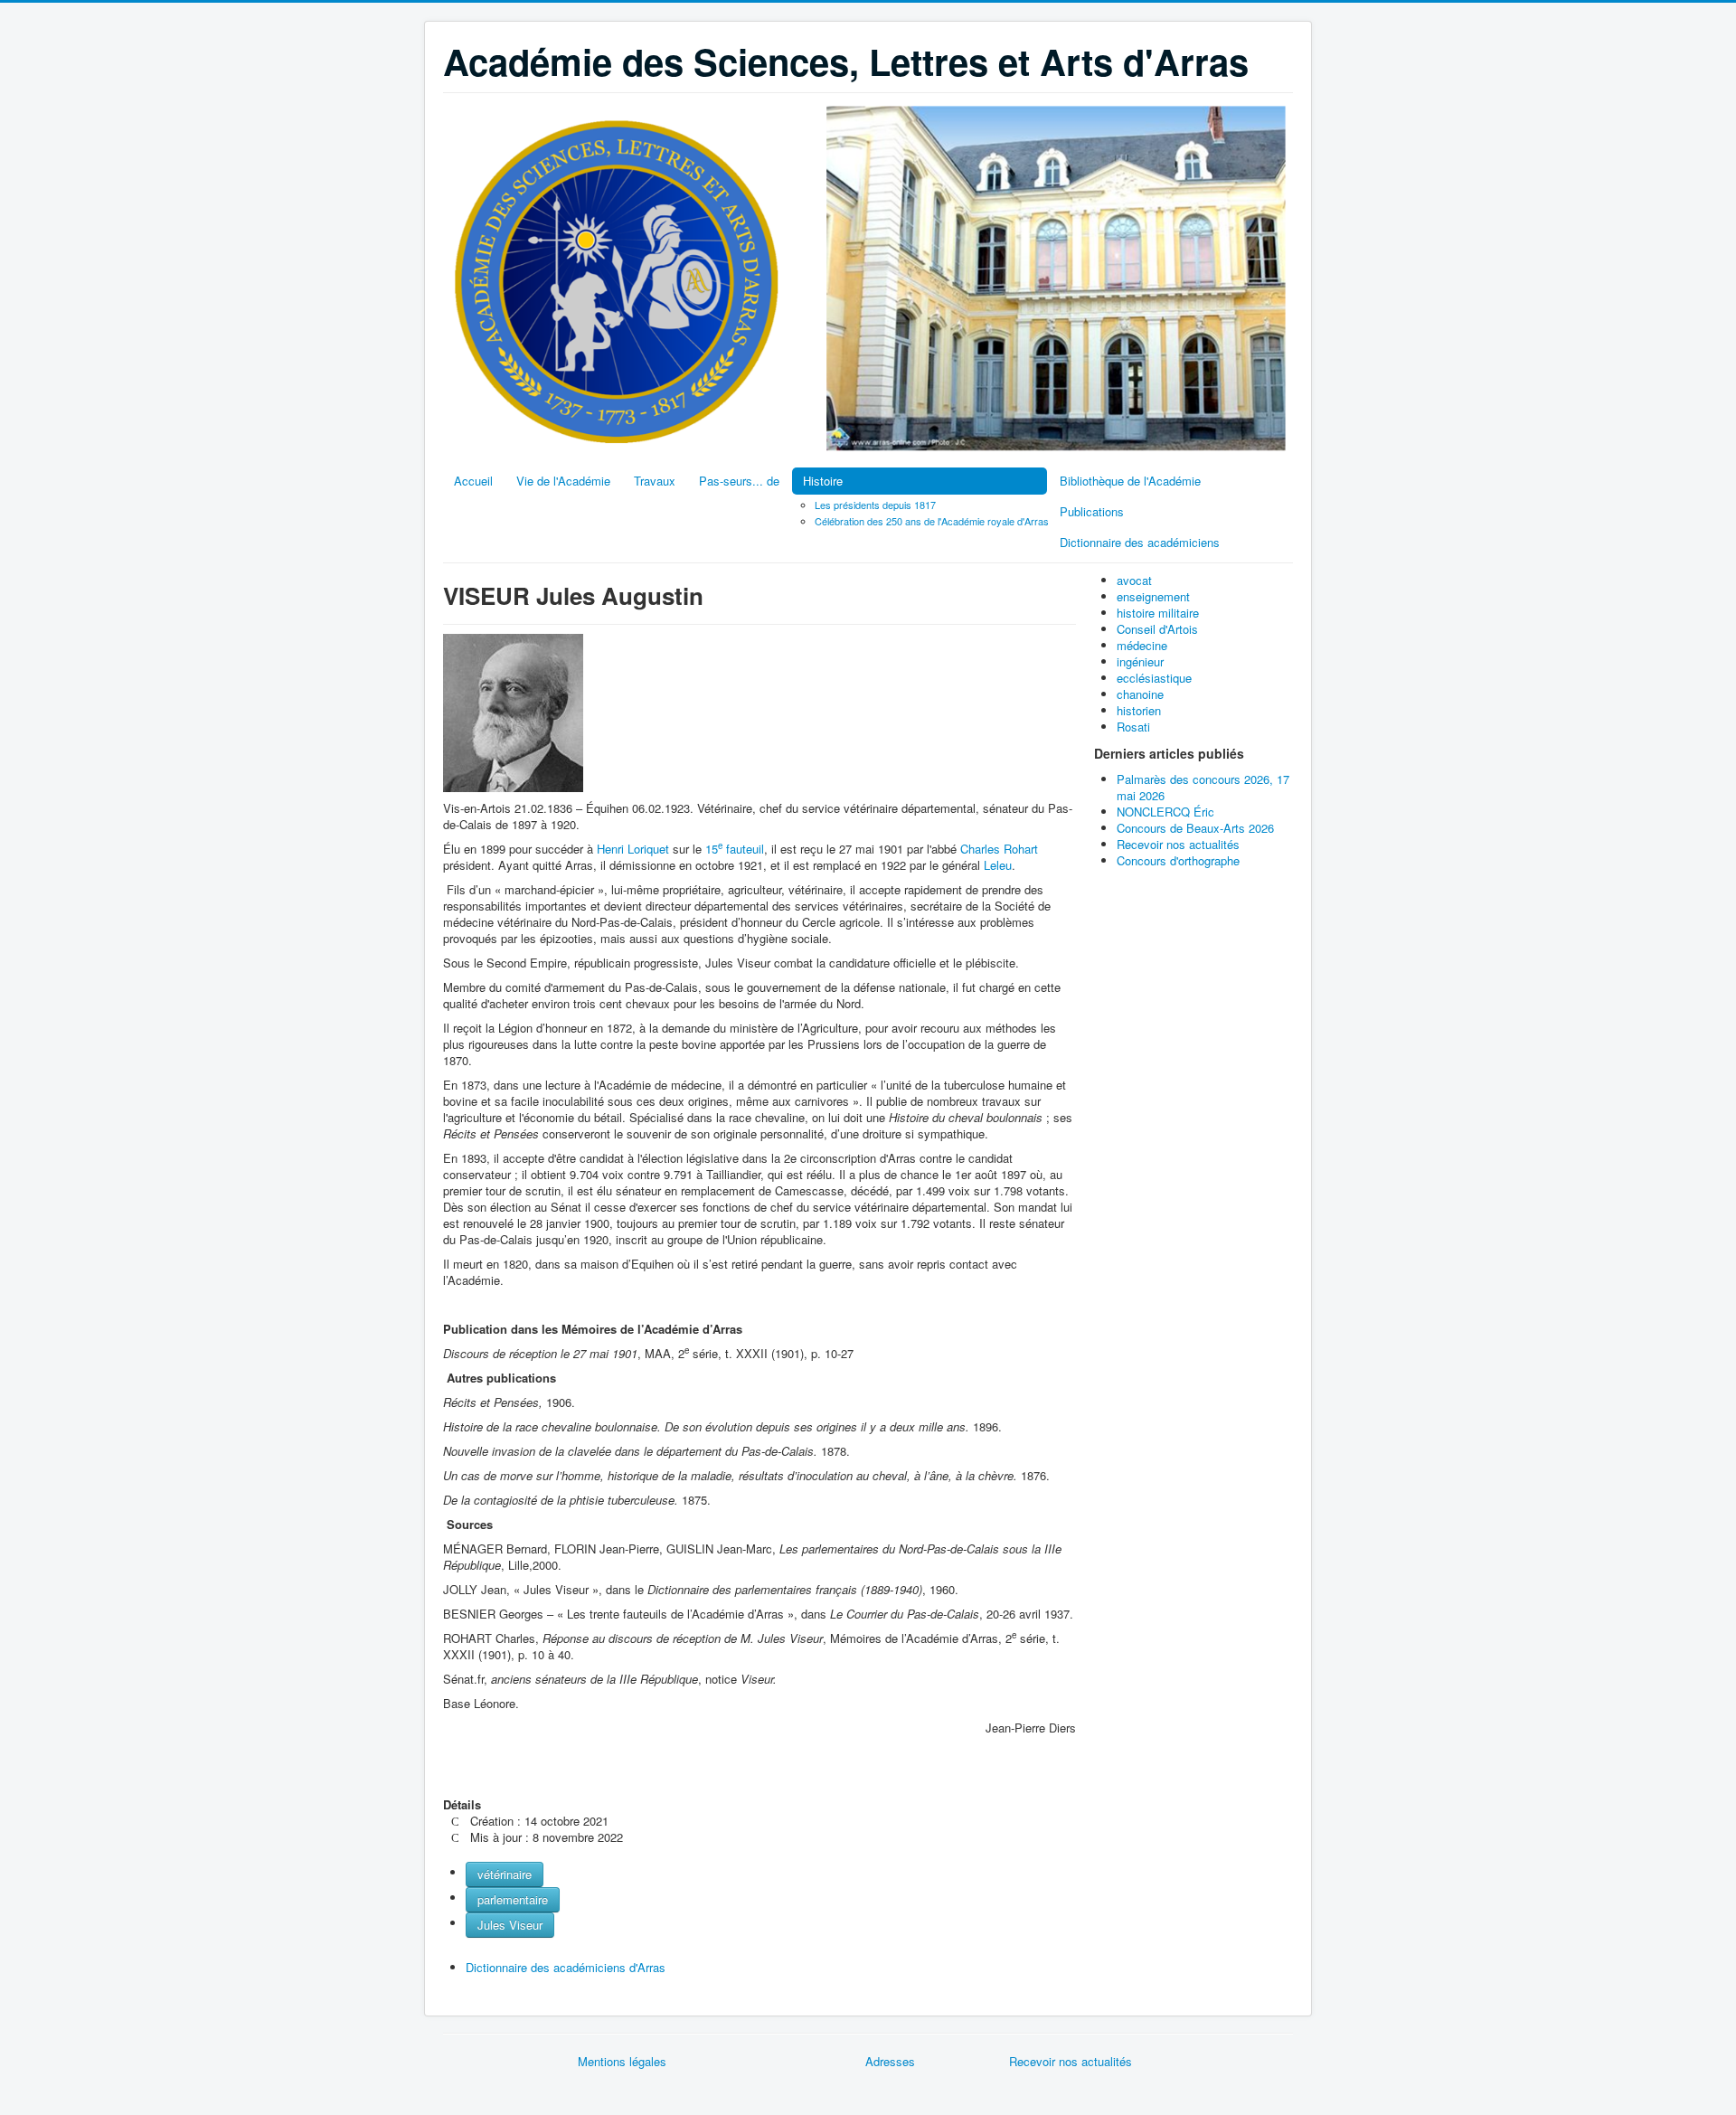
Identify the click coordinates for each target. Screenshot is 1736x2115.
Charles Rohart (999, 849)
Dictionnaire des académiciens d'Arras (566, 1967)
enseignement (1153, 596)
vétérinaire (505, 1874)
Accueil (473, 481)
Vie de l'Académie (563, 481)
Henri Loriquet (635, 849)
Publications (1092, 511)
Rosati (1133, 727)
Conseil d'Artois (1157, 629)
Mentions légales (622, 2061)
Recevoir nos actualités (1071, 2061)
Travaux (655, 481)
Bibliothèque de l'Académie (1130, 481)
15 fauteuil (735, 849)
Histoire (823, 481)
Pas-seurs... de (739, 481)
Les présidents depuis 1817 (875, 505)
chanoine (1140, 694)
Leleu (998, 865)
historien (1139, 710)
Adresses (890, 2061)
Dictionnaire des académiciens (1140, 542)
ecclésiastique (1154, 678)
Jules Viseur (510, 1925)
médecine (1142, 645)
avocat (1134, 580)
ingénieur (1140, 661)
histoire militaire (1158, 613)
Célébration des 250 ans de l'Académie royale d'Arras (932, 521)
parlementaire (513, 1899)
